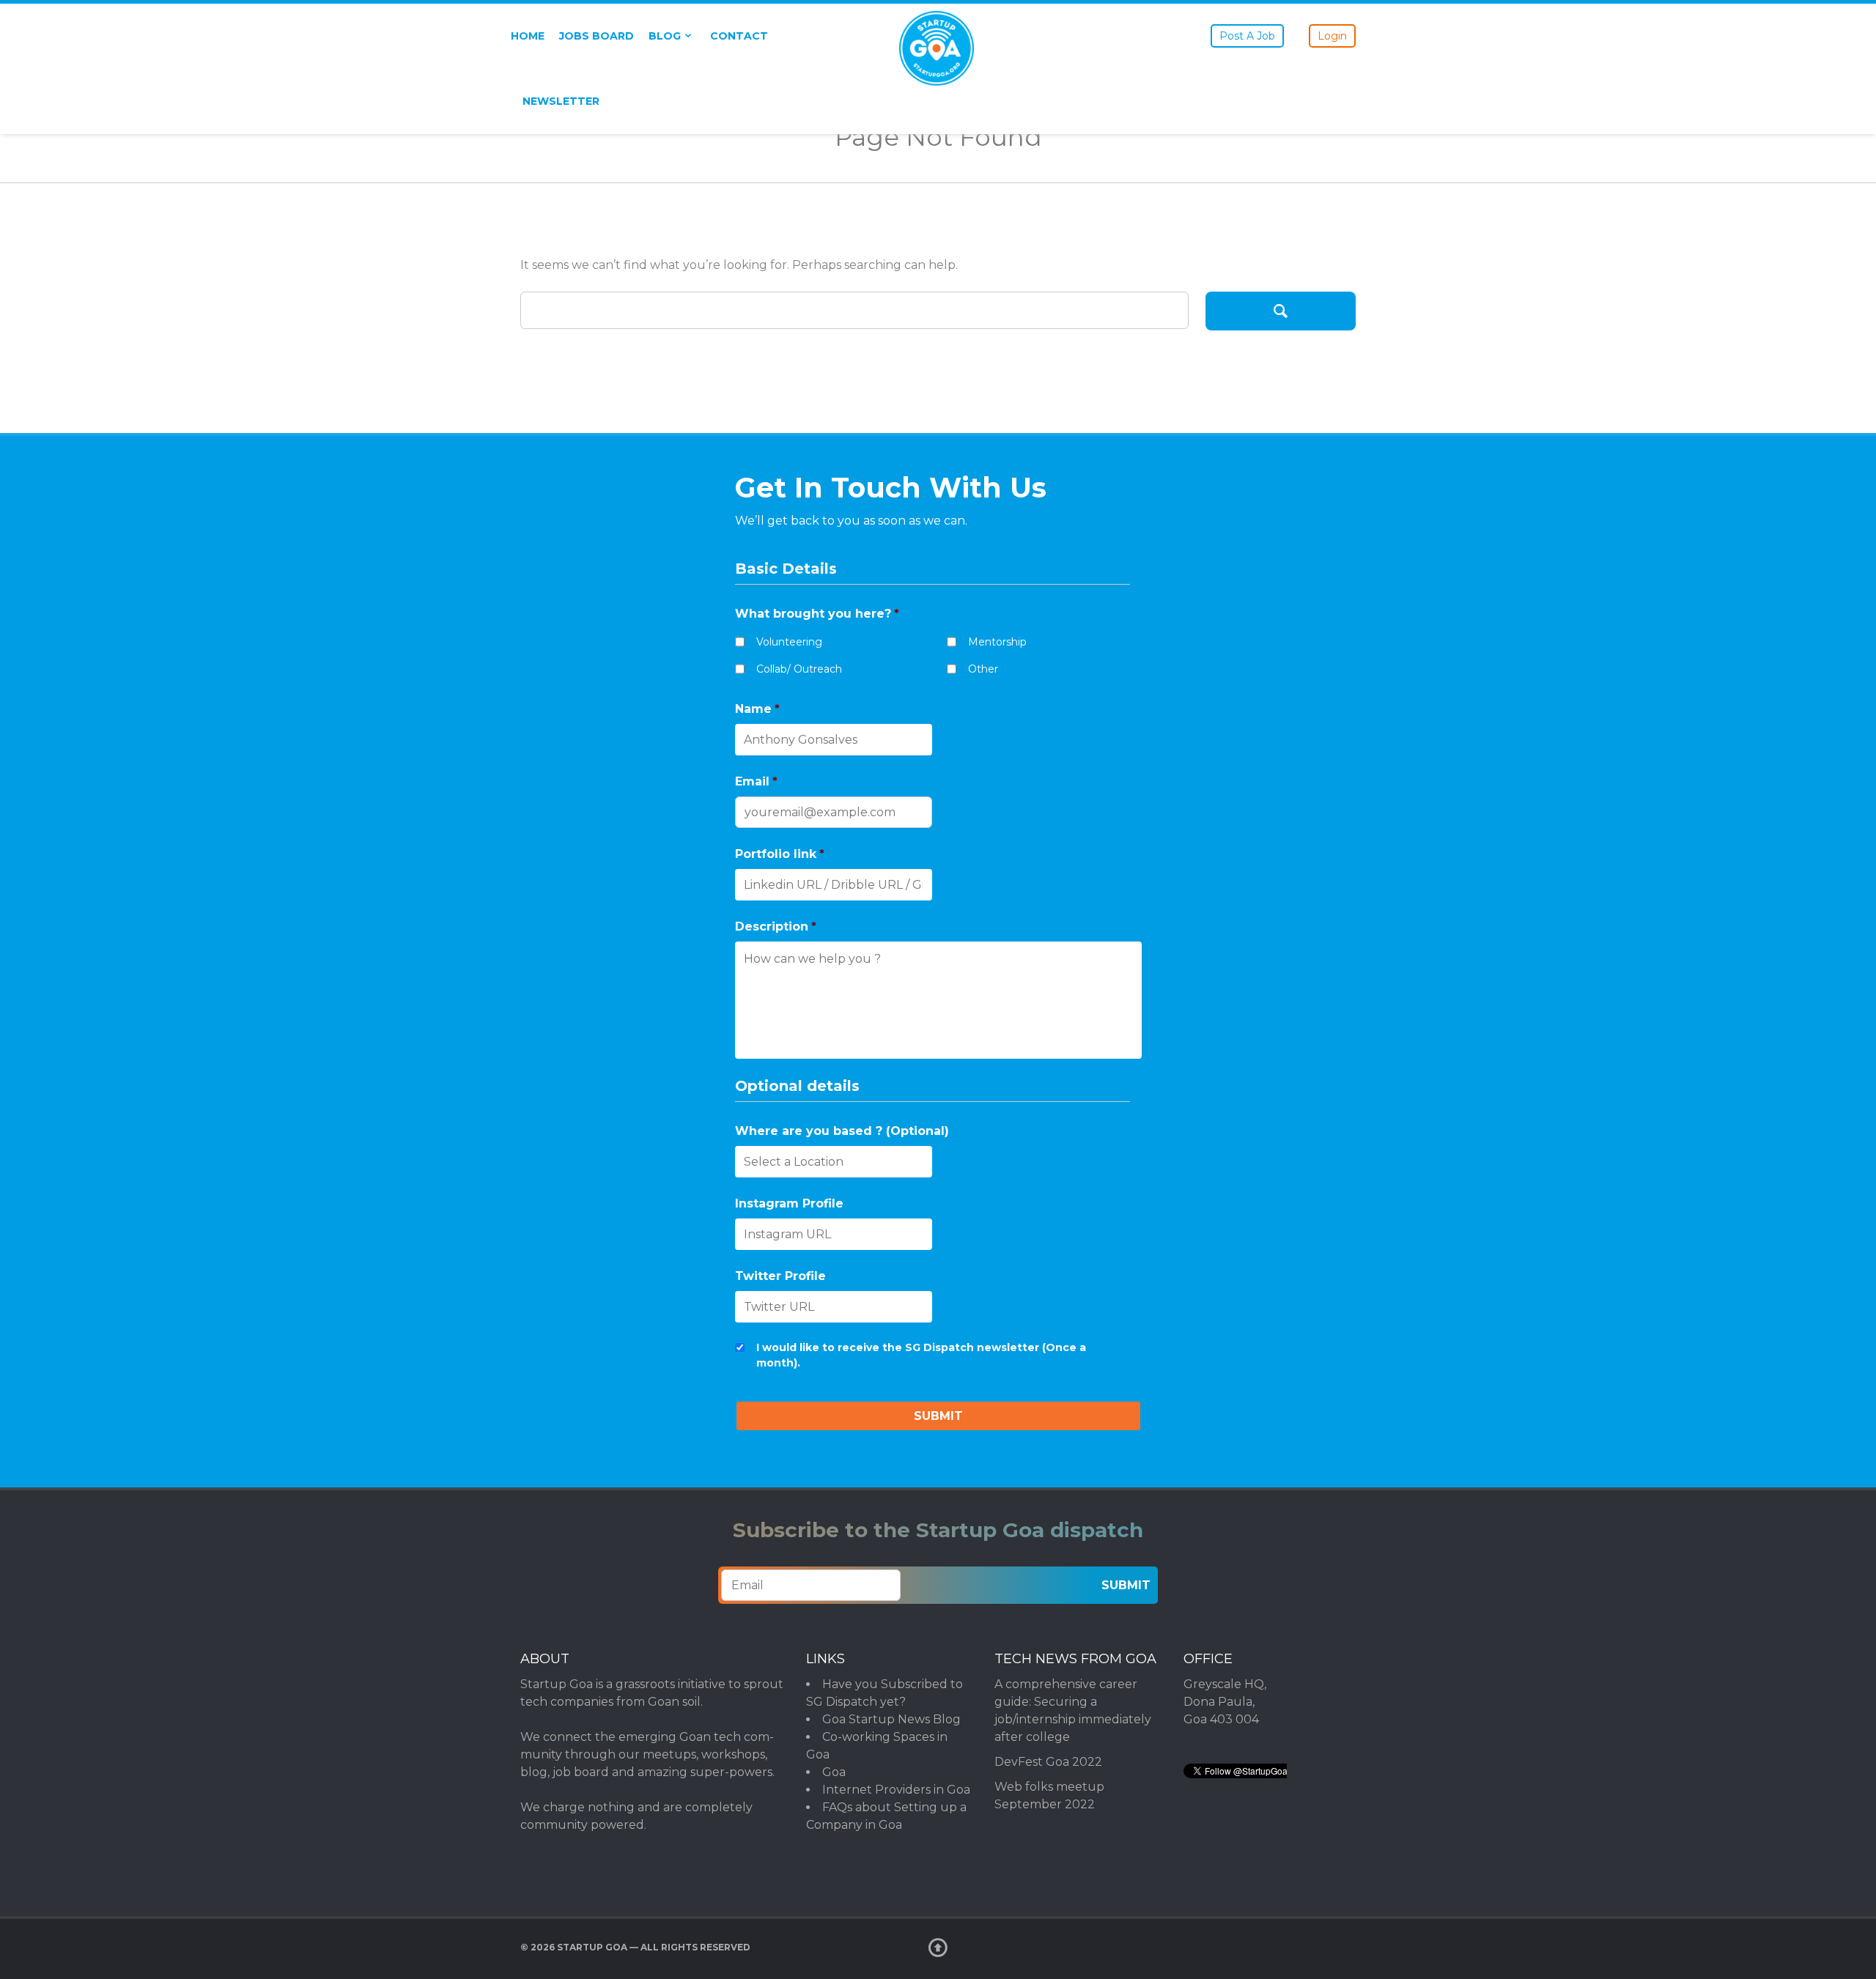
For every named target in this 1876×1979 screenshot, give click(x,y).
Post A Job (1247, 36)
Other (983, 669)
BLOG (665, 36)
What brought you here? (817, 614)
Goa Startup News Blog (891, 1719)
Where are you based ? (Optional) (842, 1131)
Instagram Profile (789, 1203)
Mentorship (997, 642)
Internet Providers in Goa (896, 1790)
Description (776, 926)
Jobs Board (597, 36)
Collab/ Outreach (799, 669)
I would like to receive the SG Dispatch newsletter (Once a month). (921, 1355)
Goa (834, 1772)
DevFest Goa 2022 (1048, 1762)
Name (757, 709)
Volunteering (789, 642)
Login (1332, 36)
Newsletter (561, 101)
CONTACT (739, 36)
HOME (528, 36)
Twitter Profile (780, 1276)
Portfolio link (780, 854)
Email (756, 781)
